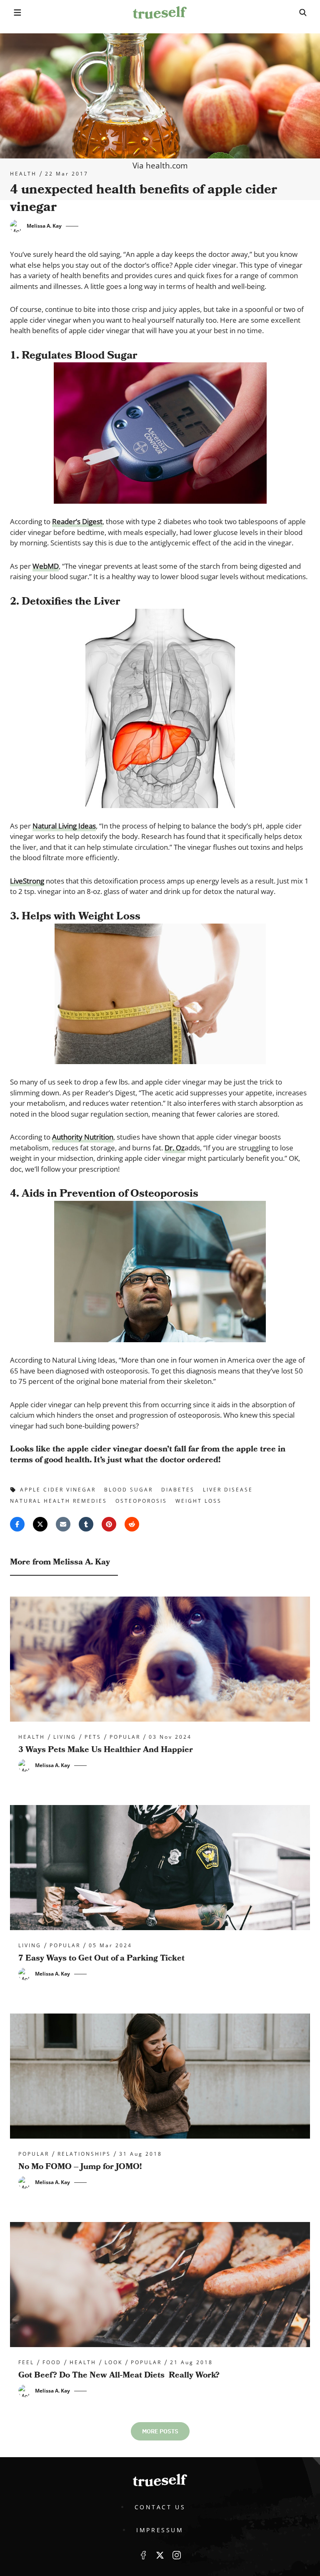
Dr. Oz (175, 1148)
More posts (160, 2431)
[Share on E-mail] (63, 1524)
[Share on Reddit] (132, 1524)
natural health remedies (59, 1501)
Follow (160, 2555)
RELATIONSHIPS (84, 2154)
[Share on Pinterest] (109, 1524)
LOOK (114, 2363)
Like (143, 2555)
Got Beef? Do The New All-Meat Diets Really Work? (119, 2375)
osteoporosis (141, 1501)
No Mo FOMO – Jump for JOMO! (80, 2167)
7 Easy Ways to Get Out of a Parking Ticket (101, 1958)
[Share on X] (40, 1524)
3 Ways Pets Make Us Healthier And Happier (106, 1750)
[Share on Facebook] (17, 1524)
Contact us (160, 2507)
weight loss (199, 1501)
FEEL (26, 2363)
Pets (93, 1737)
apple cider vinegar (58, 1490)
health (23, 174)
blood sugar (129, 1490)
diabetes (178, 1490)
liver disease (228, 1490)
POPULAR (125, 1737)
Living (65, 1737)
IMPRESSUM (160, 2530)
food (52, 2363)
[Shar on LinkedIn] (86, 1524)
